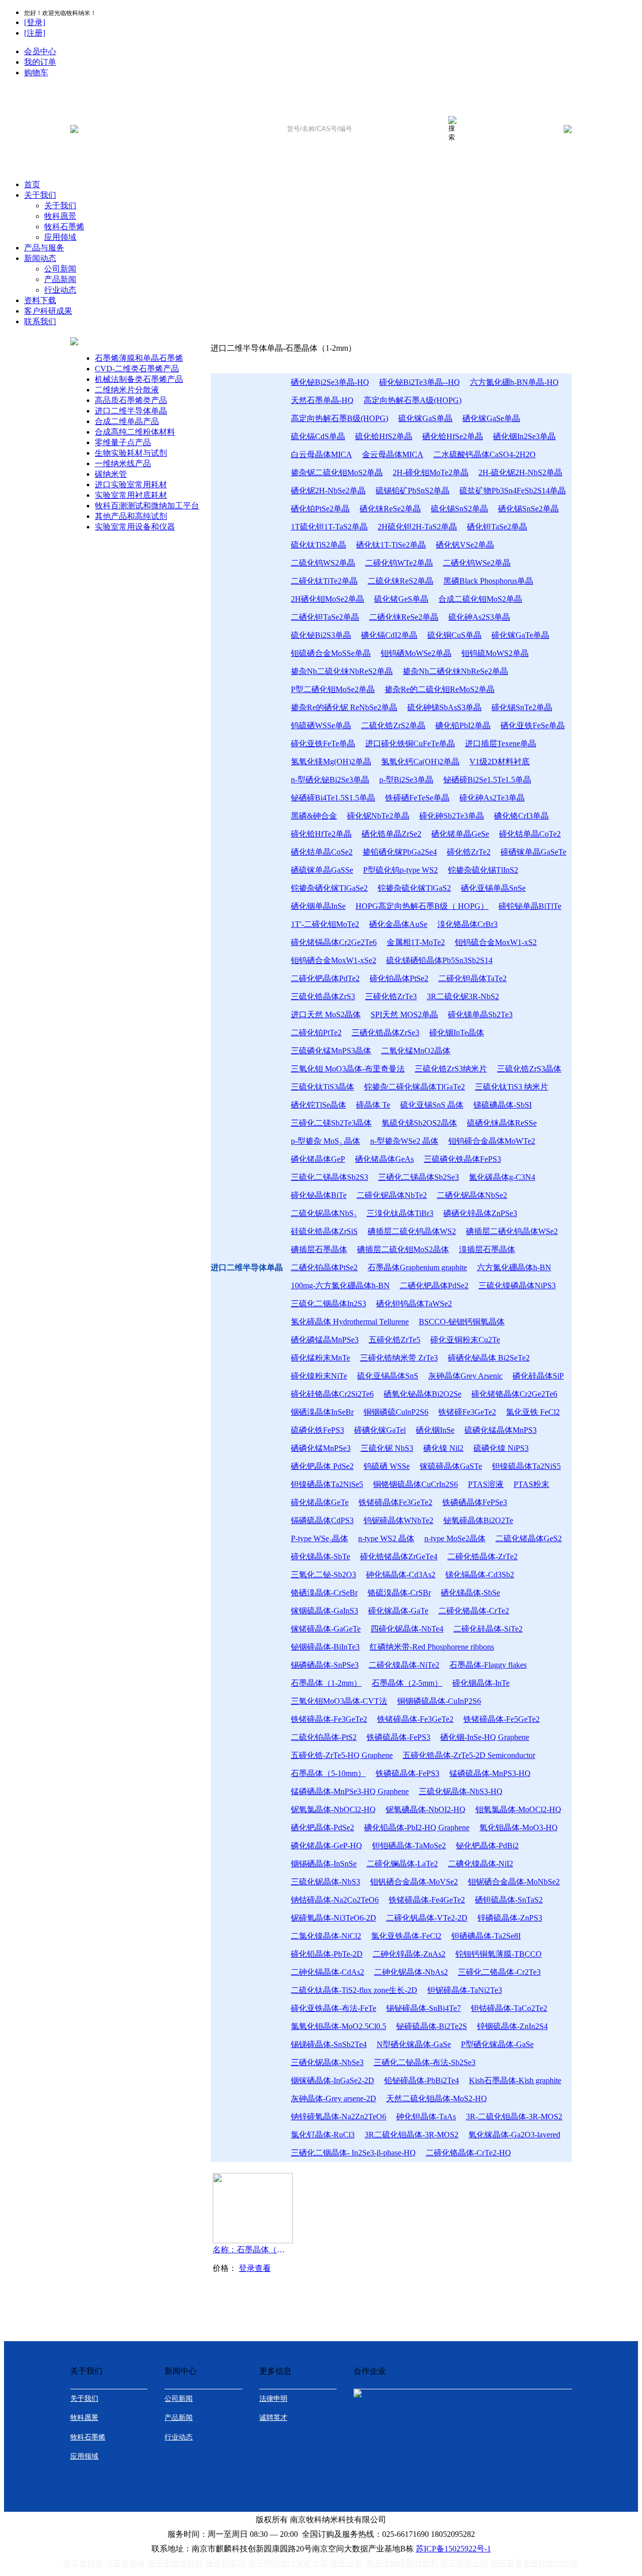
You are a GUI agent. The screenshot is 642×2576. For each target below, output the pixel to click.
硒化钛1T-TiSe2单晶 (391, 545)
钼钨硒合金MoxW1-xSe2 (334, 960)
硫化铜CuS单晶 (454, 635)
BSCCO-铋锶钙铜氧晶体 (462, 1322)
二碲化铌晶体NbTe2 (392, 1195)
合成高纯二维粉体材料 (135, 432)
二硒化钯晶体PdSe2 (434, 1285)
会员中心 (40, 51)
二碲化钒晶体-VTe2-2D (427, 1918)
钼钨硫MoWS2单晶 (495, 653)
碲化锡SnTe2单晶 (522, 707)
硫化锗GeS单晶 (401, 599)
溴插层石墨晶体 (487, 1249)
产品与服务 (44, 248)
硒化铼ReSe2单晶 (390, 509)
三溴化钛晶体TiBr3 (400, 1213)
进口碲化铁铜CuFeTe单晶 (410, 743)
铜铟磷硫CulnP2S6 (396, 1412)
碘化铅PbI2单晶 (463, 725)
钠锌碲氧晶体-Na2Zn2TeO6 (339, 2117)
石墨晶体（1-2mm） (326, 1683)
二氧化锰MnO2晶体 (416, 1051)
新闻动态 (40, 258)
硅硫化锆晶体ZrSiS (324, 1231)
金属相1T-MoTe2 (416, 942)
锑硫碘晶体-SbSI (503, 1105)
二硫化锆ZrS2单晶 (393, 725)
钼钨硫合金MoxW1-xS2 (496, 942)
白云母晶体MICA (322, 454)
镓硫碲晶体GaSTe (451, 1466)
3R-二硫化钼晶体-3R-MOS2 (514, 2117)
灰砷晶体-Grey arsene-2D (334, 2098)
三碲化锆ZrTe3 (391, 996)
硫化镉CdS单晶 (318, 436)
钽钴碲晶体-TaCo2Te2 (509, 2008)
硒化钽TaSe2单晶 (497, 527)
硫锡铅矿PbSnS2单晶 (413, 491)
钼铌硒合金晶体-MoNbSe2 (514, 1882)
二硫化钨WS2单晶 (323, 563)
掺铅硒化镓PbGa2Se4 (400, 852)
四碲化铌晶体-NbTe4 (407, 1629)
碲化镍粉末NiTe (319, 1376)
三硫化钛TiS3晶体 (323, 1087)
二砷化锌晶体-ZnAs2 (409, 1954)
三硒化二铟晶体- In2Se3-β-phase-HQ (353, 2153)
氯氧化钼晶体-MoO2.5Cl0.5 (339, 2026)
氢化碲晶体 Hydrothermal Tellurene (350, 1322)
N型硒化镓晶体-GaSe (414, 2044)
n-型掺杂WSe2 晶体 (404, 1141)
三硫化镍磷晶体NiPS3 (517, 1285)
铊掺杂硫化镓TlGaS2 (414, 888)
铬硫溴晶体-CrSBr (399, 1593)
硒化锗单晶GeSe (460, 834)
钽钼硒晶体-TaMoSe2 (409, 1846)
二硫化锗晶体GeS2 (529, 1538)
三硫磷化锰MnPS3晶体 (331, 1051)
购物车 (36, 73)
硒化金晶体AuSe (398, 924)
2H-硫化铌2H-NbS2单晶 (520, 472)
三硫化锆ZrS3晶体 (529, 1069)
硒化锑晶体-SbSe (470, 1593)
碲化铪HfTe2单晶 (321, 834)
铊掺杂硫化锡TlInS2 (483, 870)
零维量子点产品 (123, 442)
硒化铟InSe (435, 1430)
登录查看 (255, 2268)
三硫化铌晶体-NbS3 (326, 1882)
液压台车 (346, 2563)
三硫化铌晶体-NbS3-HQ (461, 1791)
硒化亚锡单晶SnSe (493, 888)
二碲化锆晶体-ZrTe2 (483, 1556)
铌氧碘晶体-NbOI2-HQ (426, 1809)
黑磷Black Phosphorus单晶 (488, 581)
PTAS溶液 (486, 1484)
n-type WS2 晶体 (386, 1538)
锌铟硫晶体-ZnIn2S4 (512, 2026)
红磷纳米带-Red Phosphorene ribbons (432, 1647)
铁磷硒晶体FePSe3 (475, 1502)
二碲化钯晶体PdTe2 (325, 978)
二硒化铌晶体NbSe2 (472, 1195)
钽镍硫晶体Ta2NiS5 (526, 1466)
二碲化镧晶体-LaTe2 (402, 1864)
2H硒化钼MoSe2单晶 (328, 599)
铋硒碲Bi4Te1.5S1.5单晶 (333, 798)
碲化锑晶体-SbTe (320, 1556)
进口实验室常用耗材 (131, 485)
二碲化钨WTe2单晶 (399, 563)
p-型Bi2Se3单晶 (406, 780)
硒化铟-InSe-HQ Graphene (485, 1737)
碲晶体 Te (373, 1105)
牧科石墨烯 (64, 227)
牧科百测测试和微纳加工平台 (147, 506)
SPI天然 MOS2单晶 (404, 1014)
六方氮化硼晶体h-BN (514, 1267)
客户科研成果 (48, 311)
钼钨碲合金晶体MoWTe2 (492, 1141)
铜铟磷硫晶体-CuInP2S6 (439, 1701)
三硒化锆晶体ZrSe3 (385, 1033)
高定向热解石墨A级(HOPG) (413, 400)
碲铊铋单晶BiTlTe (530, 906)
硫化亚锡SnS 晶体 (432, 1105)
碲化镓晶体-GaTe (398, 1611)
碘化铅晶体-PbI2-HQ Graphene (417, 1827)
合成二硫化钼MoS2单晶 (480, 599)
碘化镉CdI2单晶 (389, 635)
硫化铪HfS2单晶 (384, 436)
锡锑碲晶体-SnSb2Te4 (329, 2044)
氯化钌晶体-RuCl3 (323, 2135)
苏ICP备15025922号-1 (453, 2549)
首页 (32, 184)
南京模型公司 (464, 2563)
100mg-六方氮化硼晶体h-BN (340, 1285)
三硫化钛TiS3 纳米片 (512, 1087)
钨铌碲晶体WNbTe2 (398, 1520)
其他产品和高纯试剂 (131, 516)
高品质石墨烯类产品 (131, 400)
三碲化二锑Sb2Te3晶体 (331, 1123)
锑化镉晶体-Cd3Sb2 (480, 1575)
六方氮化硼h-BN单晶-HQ (514, 382)
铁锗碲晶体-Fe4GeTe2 (427, 1900)
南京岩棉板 (83, 2563)
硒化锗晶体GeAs (384, 1159)
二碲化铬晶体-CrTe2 (474, 1611)
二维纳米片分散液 (127, 390)
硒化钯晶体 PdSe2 (322, 1466)
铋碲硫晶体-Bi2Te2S (432, 2026)
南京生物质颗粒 (176, 2563)
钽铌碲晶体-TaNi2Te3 (465, 1990)
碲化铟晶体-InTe (481, 1683)
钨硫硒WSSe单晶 (321, 725)
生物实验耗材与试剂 (131, 453)
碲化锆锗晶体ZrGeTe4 (399, 1556)
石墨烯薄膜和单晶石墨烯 (139, 358)
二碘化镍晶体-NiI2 (480, 1864)
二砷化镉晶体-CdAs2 (328, 1972)
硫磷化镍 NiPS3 (501, 1448)
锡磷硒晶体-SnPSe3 (325, 1665)
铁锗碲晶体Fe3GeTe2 (395, 1502)
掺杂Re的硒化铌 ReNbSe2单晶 (344, 707)
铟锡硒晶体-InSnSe (324, 1864)
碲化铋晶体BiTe (319, 1195)
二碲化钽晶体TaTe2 (472, 978)
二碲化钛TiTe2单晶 (324, 581)
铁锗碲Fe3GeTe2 (467, 1412)
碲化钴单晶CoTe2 (530, 834)
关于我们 (40, 195)
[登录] (35, 22)
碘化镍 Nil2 (443, 1448)
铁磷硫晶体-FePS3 (398, 1737)
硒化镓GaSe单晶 (491, 418)
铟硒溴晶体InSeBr (322, 1412)
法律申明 (273, 2399)
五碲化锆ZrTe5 (394, 1340)
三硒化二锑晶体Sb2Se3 (419, 1177)
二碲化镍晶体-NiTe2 (404, 1665)
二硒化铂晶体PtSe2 (324, 1267)
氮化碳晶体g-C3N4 (502, 1177)
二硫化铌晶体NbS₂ (324, 1213)
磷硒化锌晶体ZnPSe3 (480, 1213)
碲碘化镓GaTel (380, 1430)
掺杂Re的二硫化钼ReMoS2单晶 (440, 689)
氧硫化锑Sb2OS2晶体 (419, 1123)
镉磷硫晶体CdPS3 (322, 1520)
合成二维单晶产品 (127, 421)
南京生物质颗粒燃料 (402, 2563)
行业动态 (60, 290)
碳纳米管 (111, 474)
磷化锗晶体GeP (318, 1159)
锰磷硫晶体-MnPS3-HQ (490, 1773)
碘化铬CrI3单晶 (521, 816)
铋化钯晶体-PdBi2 (487, 1846)
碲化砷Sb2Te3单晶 (452, 816)
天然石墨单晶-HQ (322, 400)
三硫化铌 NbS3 (387, 1448)
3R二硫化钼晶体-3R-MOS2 (412, 2135)
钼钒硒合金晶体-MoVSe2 (414, 1882)
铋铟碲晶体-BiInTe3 (325, 1647)
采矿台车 (312, 2563)
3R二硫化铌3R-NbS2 (463, 996)
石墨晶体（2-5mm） (407, 1683)
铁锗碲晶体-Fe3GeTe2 (329, 1719)
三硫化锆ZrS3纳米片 (451, 1069)
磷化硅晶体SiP (538, 1376)
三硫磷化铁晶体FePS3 (462, 1159)
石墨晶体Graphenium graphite (417, 1267)
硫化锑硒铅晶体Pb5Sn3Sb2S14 (439, 960)
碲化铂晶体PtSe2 (399, 978)
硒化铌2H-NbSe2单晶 (328, 491)
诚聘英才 (273, 2418)
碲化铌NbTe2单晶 (378, 816)
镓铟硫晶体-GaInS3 (325, 1611)
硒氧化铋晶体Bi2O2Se (423, 1394)
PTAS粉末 (531, 1484)
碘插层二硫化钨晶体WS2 (412, 1231)
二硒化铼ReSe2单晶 (404, 617)
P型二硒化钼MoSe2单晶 (333, 689)
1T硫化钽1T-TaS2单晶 (329, 527)
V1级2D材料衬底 (500, 762)
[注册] (35, 33)
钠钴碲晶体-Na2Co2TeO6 (335, 1900)
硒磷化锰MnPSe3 (321, 1448)
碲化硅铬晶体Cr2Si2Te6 (332, 1394)
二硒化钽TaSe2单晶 (325, 617)
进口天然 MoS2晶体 (326, 1014)
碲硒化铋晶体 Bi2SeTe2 (489, 1358)
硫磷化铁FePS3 (317, 1430)
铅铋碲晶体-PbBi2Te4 (422, 2080)
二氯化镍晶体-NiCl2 (326, 1936)
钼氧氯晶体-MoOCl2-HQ (518, 1809)
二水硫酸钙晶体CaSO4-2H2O (485, 454)
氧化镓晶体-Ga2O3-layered (514, 2135)
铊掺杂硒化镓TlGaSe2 (329, 888)
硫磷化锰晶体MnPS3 (501, 1430)
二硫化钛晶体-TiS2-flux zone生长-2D (354, 1990)
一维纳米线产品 (123, 463)
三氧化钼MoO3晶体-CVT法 (339, 1701)
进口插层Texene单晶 (501, 743)
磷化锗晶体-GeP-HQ (327, 1846)
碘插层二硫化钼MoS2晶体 (403, 1249)
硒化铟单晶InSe (318, 906)
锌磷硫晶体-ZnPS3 (510, 1918)
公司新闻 (60, 269)
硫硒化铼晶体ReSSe (502, 1123)
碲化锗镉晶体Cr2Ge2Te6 (334, 942)
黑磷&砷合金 (314, 816)
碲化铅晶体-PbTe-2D (327, 1954)
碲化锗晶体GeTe (320, 1502)
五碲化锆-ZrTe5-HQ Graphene (342, 1755)
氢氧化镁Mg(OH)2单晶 (331, 762)
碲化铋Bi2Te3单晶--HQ (420, 382)
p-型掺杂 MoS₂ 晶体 (326, 1141)
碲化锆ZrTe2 (469, 852)
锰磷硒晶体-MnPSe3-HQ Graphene (350, 1791)
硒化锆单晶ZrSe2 (391, 834)
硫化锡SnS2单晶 (459, 509)
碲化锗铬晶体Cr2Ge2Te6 (514, 1394)
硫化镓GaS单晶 (425, 418)
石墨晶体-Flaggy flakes (488, 1665)
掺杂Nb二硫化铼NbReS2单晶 (342, 671)
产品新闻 (60, 279)
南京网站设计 (272, 2563)
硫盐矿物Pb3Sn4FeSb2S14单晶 (513, 491)
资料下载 (40, 300)
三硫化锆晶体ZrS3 (323, 996)
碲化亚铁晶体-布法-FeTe (334, 2008)
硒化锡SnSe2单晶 (528, 509)
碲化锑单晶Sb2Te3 (480, 1014)
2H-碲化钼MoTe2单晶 (431, 472)
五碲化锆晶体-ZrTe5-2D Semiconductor (469, 1755)
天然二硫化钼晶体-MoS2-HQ (437, 2098)
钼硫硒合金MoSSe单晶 (331, 653)
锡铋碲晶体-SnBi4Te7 (424, 2008)
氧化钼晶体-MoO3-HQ (519, 1827)
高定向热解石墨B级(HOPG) (340, 418)
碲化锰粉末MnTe (320, 1358)
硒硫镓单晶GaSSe (322, 870)
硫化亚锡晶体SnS (388, 1376)
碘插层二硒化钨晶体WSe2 (512, 1231)
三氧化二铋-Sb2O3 (324, 1575)
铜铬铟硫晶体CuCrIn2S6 (416, 1484)
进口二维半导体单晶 (131, 411)
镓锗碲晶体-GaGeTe (326, 1629)
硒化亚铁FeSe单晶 (533, 725)
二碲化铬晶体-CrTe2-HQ (468, 2153)
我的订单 (40, 62)
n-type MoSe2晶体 (455, 1538)
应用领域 (60, 237)
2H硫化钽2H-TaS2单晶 (417, 527)
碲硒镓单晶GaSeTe (533, 852)
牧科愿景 (60, 216)
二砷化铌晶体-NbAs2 (411, 1972)
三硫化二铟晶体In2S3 (329, 1304)
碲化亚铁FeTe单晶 (323, 743)
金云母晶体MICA (393, 454)
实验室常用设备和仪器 (135, 527)
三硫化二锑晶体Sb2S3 (330, 1177)
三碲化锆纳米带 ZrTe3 (399, 1358)
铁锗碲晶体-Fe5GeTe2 (502, 1719)
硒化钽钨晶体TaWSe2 (414, 1304)
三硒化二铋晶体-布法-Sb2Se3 (425, 2062)
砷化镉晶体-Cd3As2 (401, 1575)
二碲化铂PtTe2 (316, 1033)
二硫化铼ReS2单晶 (400, 581)
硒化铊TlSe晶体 (318, 1105)
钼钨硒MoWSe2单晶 (416, 653)
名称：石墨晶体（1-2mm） (251, 2250)
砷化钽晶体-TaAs (426, 2117)
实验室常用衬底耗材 (131, 495)
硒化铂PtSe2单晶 (320, 509)
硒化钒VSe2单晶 (465, 545)
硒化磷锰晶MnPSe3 (325, 1340)
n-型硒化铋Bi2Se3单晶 (330, 780)
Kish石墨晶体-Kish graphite (515, 2080)
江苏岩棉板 (125, 2563)
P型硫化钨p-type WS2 (400, 870)
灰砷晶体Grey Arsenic (465, 1376)
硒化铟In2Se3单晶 (524, 436)
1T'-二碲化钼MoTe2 (325, 924)
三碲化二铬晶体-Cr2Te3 (499, 1972)
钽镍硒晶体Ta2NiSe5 (327, 1484)
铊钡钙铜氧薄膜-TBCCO (499, 1954)
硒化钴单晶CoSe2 (322, 852)
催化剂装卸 (226, 2563)
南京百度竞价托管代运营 (535, 2563)
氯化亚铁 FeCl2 (533, 1412)
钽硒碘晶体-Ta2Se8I (486, 1936)
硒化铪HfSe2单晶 (453, 436)
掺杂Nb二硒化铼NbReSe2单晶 (455, 671)
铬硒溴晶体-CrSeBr (324, 1593)
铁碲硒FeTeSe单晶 (417, 798)
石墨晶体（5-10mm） (328, 1773)
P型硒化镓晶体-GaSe (497, 2044)
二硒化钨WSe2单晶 (477, 563)
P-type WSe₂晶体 (319, 1538)
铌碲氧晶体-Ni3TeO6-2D (334, 1918)
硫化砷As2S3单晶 (479, 617)
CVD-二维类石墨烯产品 (137, 369)
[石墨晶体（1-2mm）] (253, 2241)
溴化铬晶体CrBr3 (467, 924)
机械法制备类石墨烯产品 (139, 379)
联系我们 (40, 321)
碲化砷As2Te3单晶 (492, 798)
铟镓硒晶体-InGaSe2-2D (333, 2080)
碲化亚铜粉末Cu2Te (465, 1340)
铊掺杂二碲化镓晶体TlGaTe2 (415, 1087)
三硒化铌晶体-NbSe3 (327, 2062)
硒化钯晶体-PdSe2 (323, 1827)
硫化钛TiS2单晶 (318, 545)
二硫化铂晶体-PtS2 (324, 1737)
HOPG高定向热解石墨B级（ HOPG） (422, 906)
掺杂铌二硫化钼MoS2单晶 (337, 472)
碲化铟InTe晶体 (457, 1033)
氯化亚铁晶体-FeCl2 (406, 1936)
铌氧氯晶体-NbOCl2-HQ (333, 1809)
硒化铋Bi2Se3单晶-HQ (330, 382)
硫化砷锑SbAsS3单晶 (444, 707)
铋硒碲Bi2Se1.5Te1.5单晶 (487, 780)
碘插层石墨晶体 (319, 1249)
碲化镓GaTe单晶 (520, 635)
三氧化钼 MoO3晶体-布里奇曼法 (348, 1069)
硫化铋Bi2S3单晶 (321, 635)
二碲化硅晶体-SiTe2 (488, 1629)
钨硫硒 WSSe (387, 1466)
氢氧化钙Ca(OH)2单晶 (420, 762)
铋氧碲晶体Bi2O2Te (478, 1520)
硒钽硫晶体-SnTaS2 (509, 1900)
